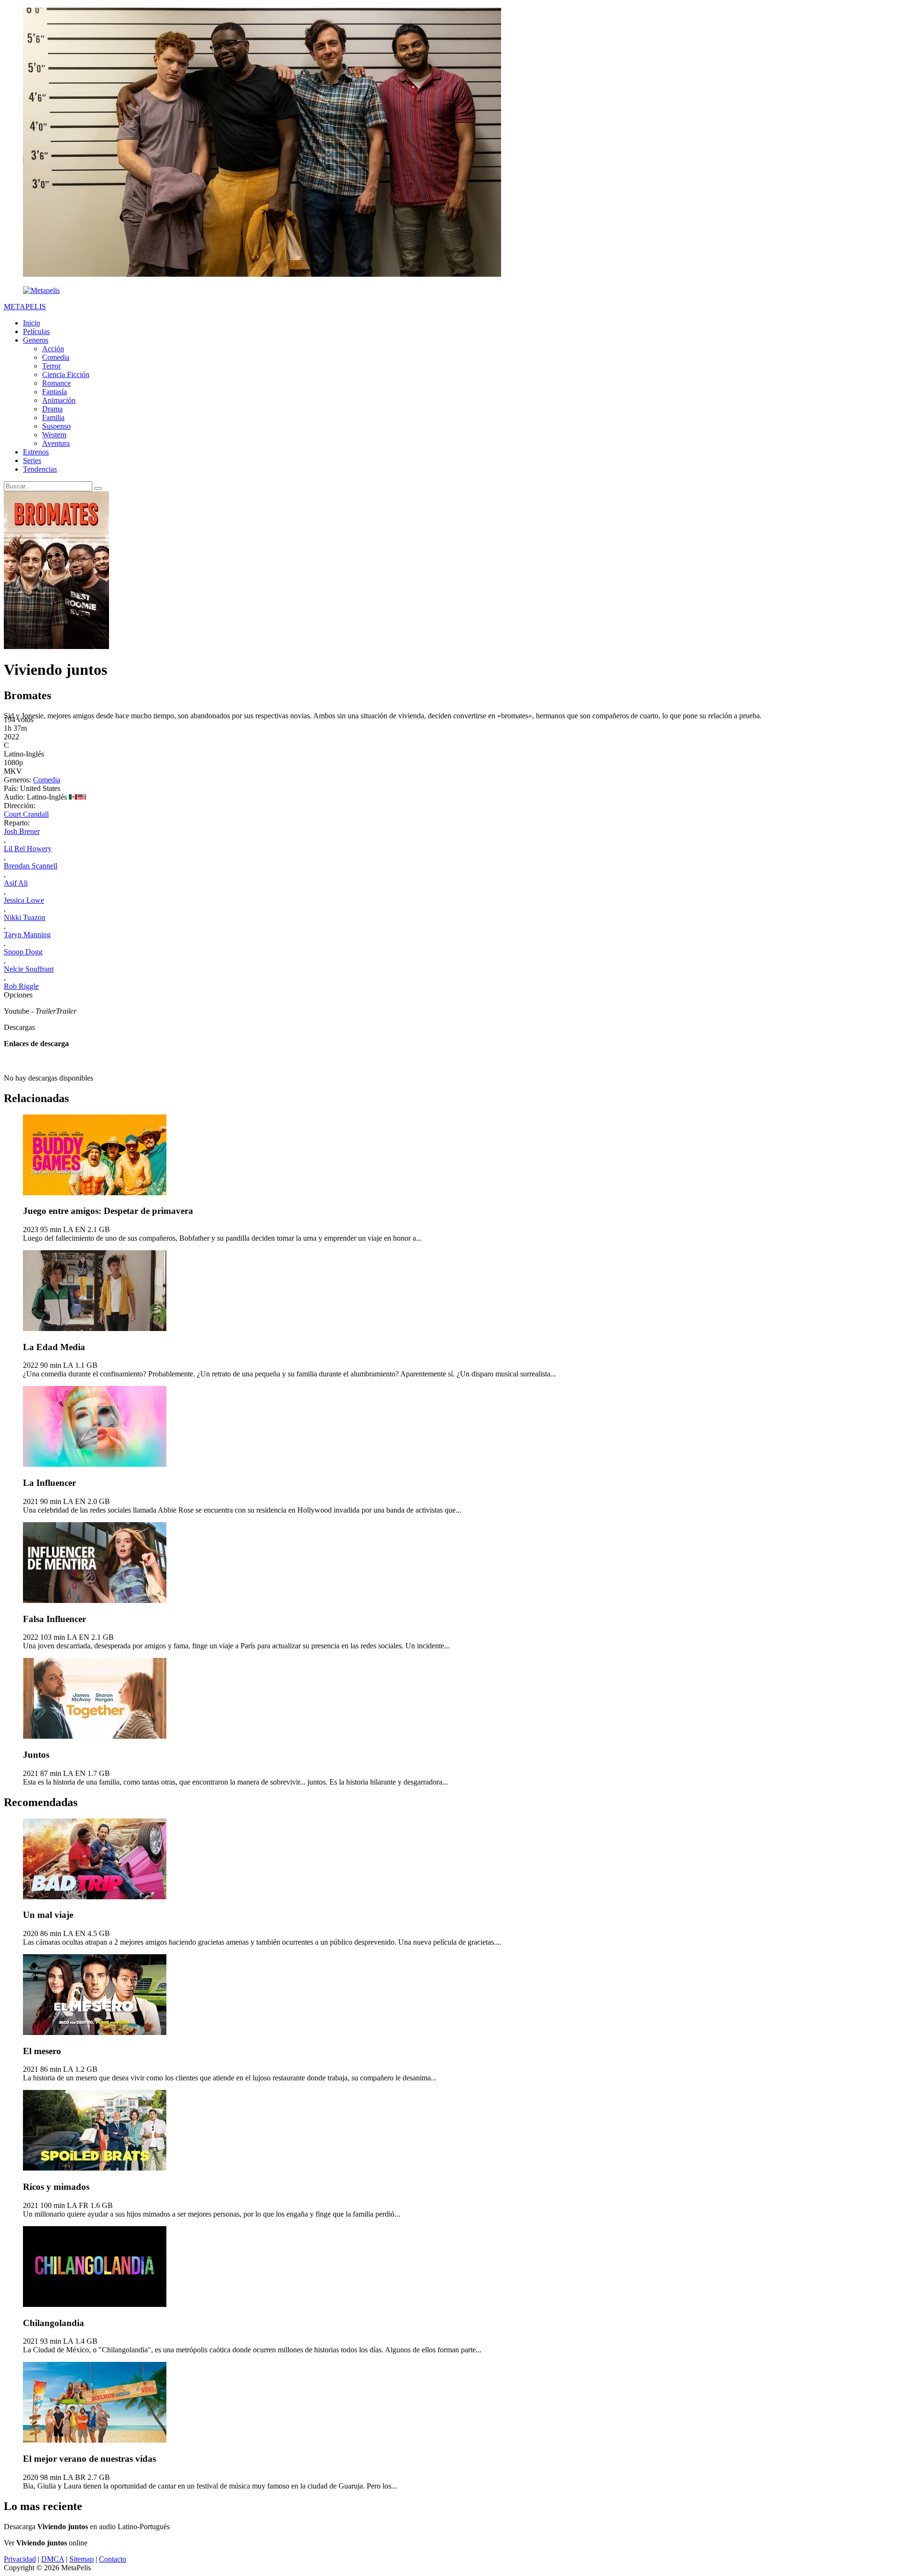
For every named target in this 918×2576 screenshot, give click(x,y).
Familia (53, 417)
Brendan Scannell (31, 866)
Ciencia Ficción (66, 374)
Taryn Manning (27, 935)
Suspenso (56, 426)
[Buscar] (98, 488)
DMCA (53, 2559)
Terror (51, 366)
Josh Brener (22, 831)
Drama (52, 409)
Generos (36, 340)
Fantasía (55, 392)
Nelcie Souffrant (29, 969)
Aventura (56, 443)
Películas (36, 331)
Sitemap (82, 2559)
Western (54, 435)
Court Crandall (26, 814)
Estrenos (36, 452)
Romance (56, 383)
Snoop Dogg (23, 952)
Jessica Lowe (24, 900)
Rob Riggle (21, 986)
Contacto (113, 2559)
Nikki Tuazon (25, 917)
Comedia (56, 357)
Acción (53, 349)
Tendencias (40, 469)
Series (32, 460)
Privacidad (20, 2559)
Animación (59, 400)
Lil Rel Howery (28, 849)
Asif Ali (16, 883)
